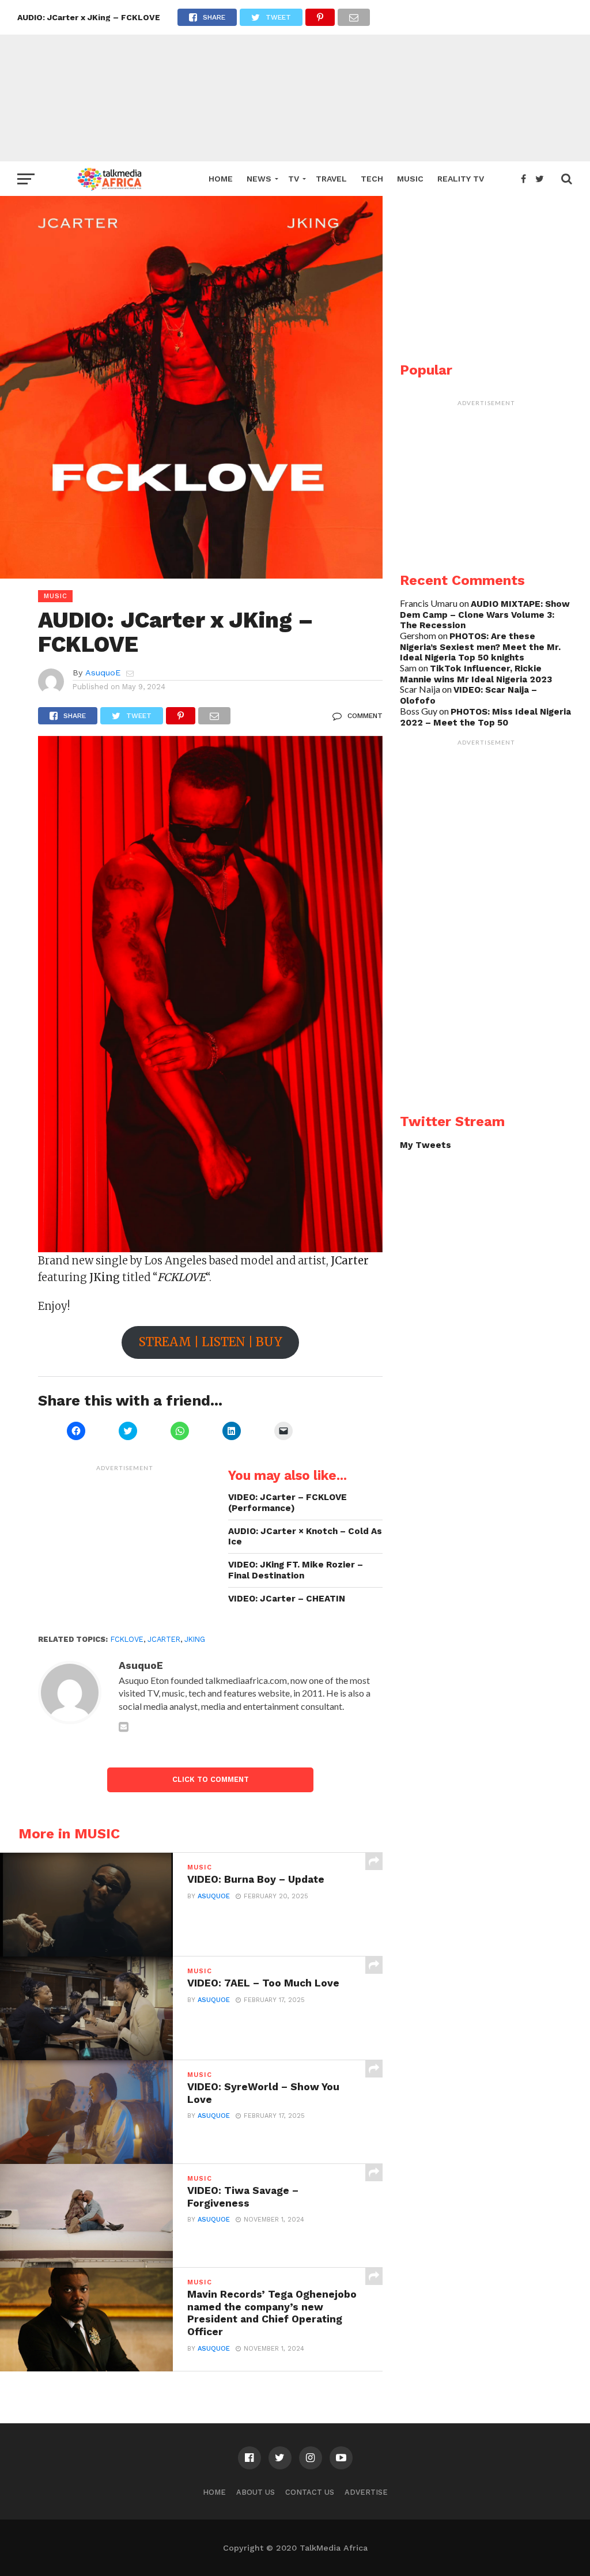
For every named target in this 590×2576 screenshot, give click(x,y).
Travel (331, 179)
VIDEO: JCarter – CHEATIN (287, 1599)
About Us (256, 2492)
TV (294, 179)
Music (410, 179)
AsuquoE (103, 673)
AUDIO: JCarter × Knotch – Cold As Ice (305, 1537)
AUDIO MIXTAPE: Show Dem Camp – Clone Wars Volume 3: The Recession (485, 615)
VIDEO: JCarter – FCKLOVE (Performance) (288, 1503)
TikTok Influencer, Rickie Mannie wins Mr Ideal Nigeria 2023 (476, 674)
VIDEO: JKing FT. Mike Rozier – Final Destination (296, 1570)
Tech (372, 179)
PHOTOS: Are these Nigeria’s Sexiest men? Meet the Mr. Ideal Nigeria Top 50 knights (480, 647)
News (259, 179)
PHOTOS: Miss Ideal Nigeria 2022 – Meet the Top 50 (485, 717)
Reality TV (461, 179)
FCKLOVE (127, 1639)
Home (221, 179)
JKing (195, 1639)
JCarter (164, 1639)
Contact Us (310, 2492)
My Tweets (426, 1145)
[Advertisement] (295, 81)
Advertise (366, 2492)
